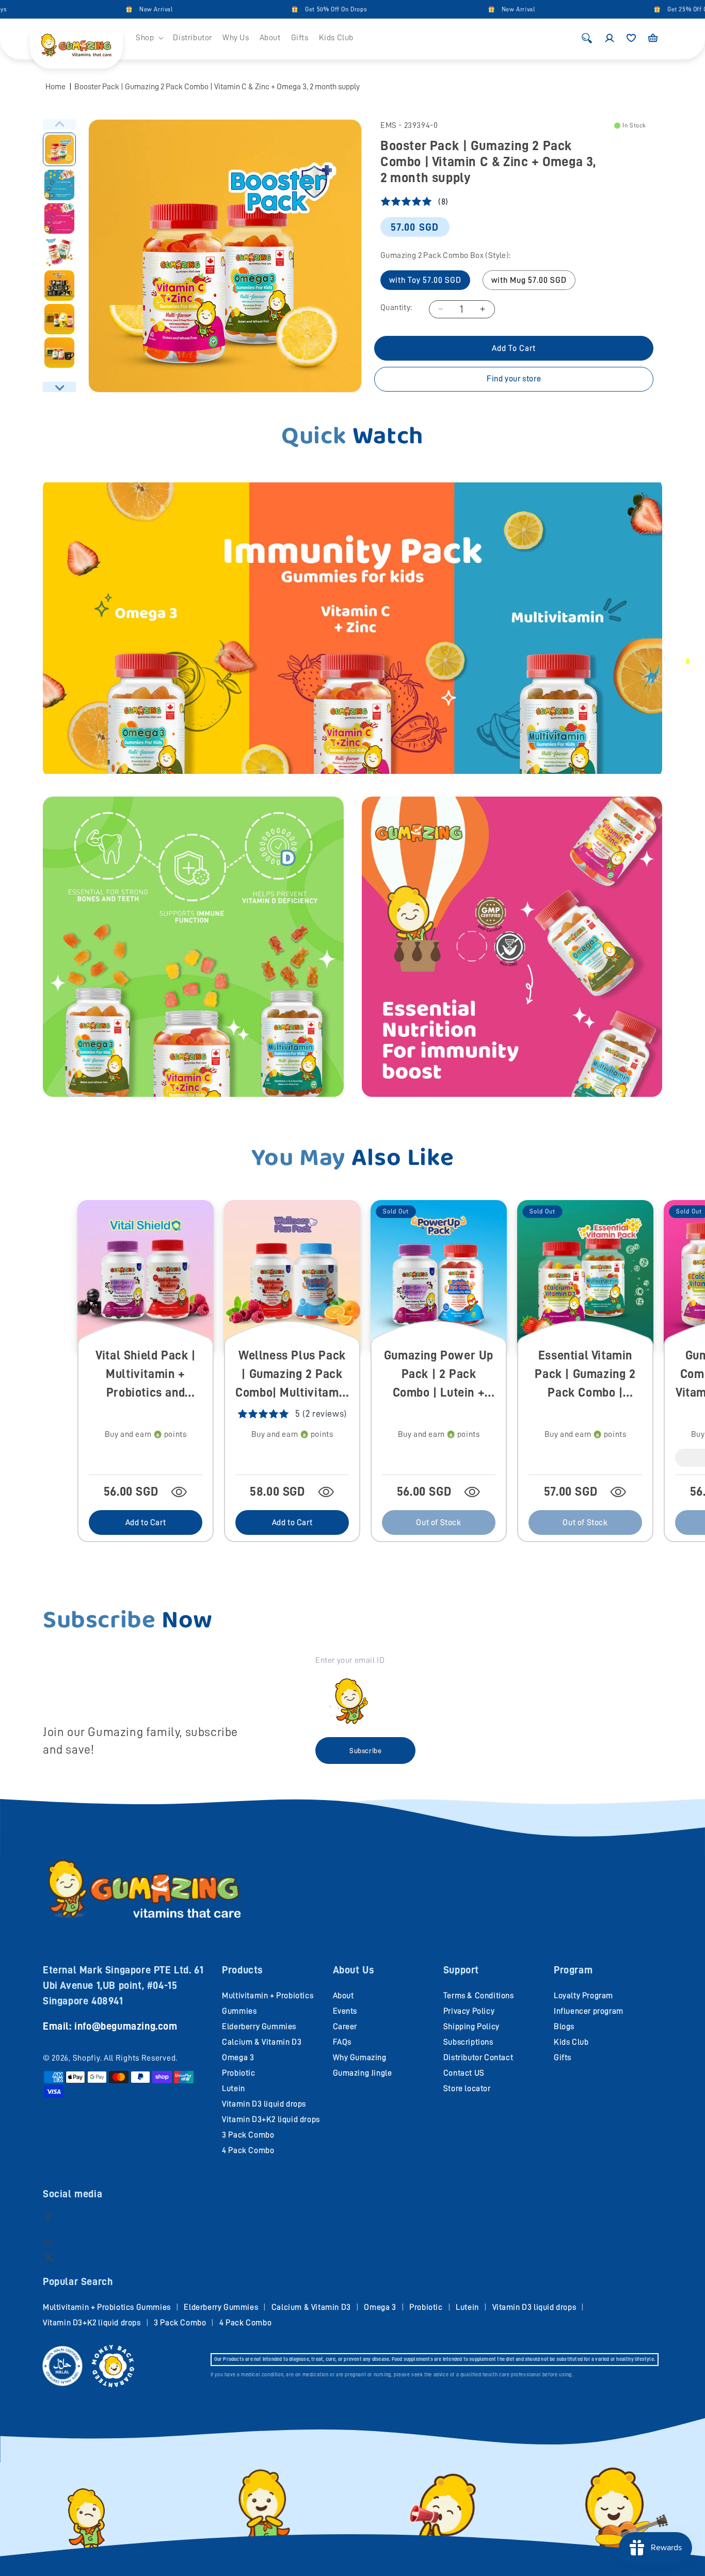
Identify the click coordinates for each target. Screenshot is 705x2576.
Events (345, 2011)
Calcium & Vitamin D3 (262, 2042)
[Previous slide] (59, 124)
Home (55, 87)
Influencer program (589, 2011)
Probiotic (238, 2073)
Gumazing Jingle (363, 2073)
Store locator (467, 2088)
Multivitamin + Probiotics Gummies (107, 2307)
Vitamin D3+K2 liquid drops (271, 2119)
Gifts (563, 2057)
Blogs (564, 2027)
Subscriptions (468, 2042)
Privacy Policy (469, 2011)
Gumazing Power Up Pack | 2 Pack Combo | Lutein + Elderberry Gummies (439, 1375)
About (343, 1996)
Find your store (514, 379)
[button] (149, 38)
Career (345, 2027)
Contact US (464, 2073)
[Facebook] (48, 2217)
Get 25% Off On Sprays (648, 9)
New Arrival (105, 9)
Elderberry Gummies (259, 2027)
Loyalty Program (583, 1996)
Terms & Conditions (479, 1996)
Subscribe (365, 1751)
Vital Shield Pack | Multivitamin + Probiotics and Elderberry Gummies (146, 1375)
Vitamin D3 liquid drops (264, 2104)
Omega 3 (238, 2057)
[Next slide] (59, 387)
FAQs (342, 2042)
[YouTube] (48, 2242)
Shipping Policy (471, 2027)
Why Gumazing (360, 2057)
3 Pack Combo (248, 2135)
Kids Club (571, 2042)
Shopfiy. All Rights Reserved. (125, 2058)
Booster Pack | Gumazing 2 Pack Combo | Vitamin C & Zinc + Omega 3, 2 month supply (217, 87)
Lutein (234, 2088)
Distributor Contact (478, 2057)
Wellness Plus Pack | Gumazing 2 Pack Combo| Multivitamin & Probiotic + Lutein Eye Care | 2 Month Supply (292, 1375)
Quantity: (396, 307)
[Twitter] (49, 2257)
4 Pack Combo (248, 2150)
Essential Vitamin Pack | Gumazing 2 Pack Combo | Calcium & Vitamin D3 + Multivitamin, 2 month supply (585, 1375)
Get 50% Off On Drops (284, 9)
